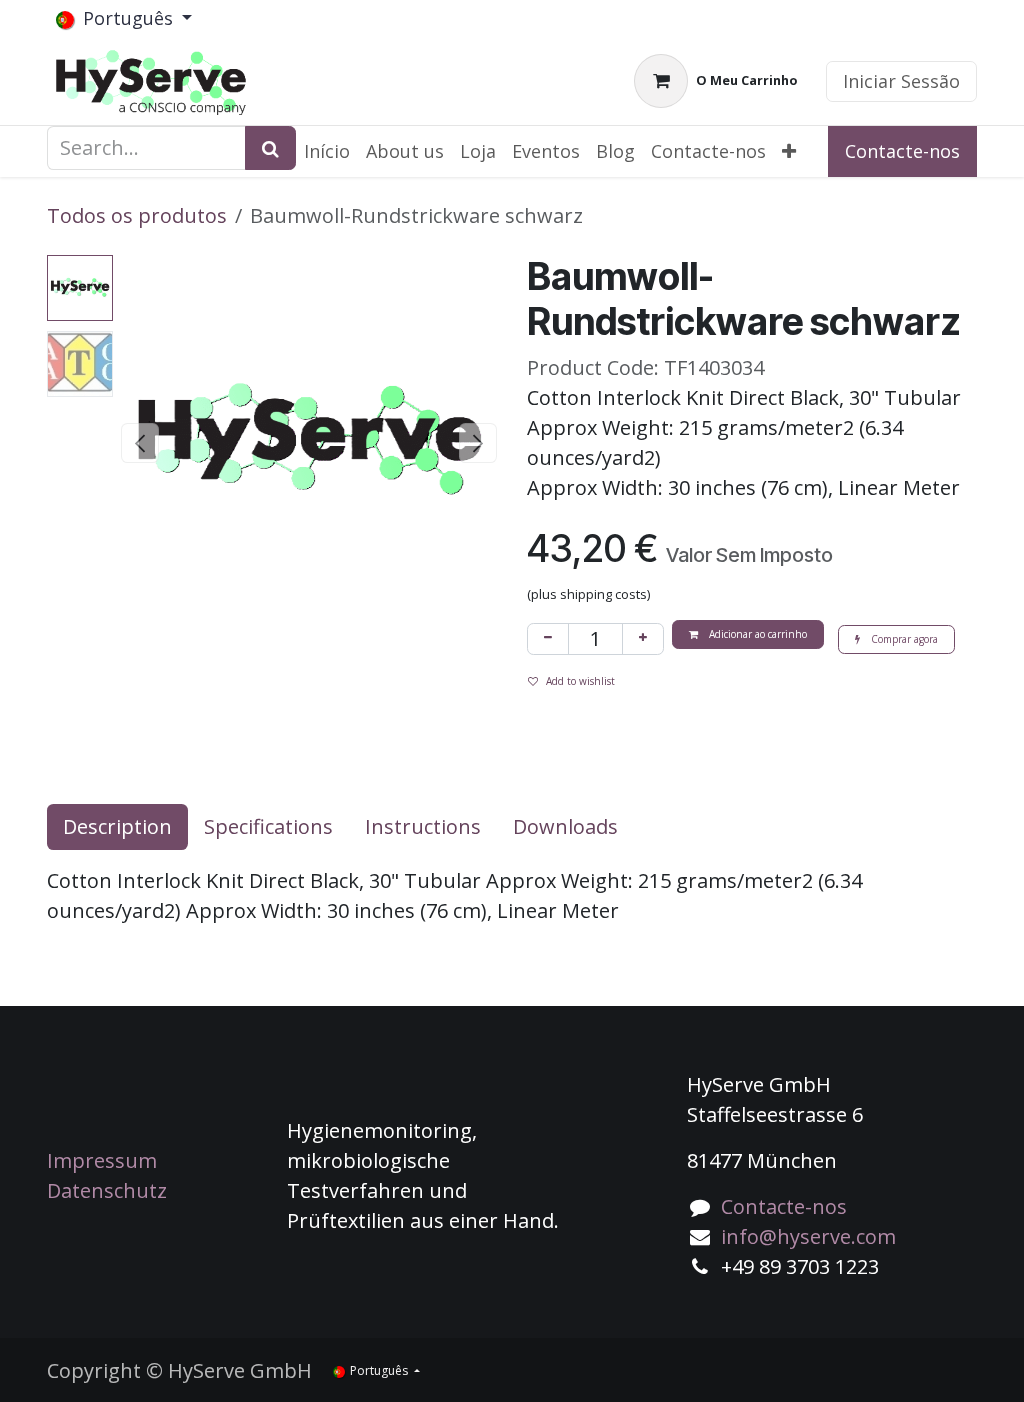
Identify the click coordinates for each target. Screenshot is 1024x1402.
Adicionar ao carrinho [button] (756, 634)
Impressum (102, 1160)
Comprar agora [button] (903, 639)
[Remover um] (548, 639)
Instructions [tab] (423, 826)
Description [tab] (117, 826)
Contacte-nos (902, 151)
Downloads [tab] (565, 826)
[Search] (270, 148)
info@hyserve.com (808, 1236)
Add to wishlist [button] (580, 681)
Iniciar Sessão (901, 81)
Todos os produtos (137, 215)
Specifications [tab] (268, 826)
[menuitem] (327, 151)
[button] (140, 443)
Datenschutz (107, 1190)
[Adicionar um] (643, 639)
